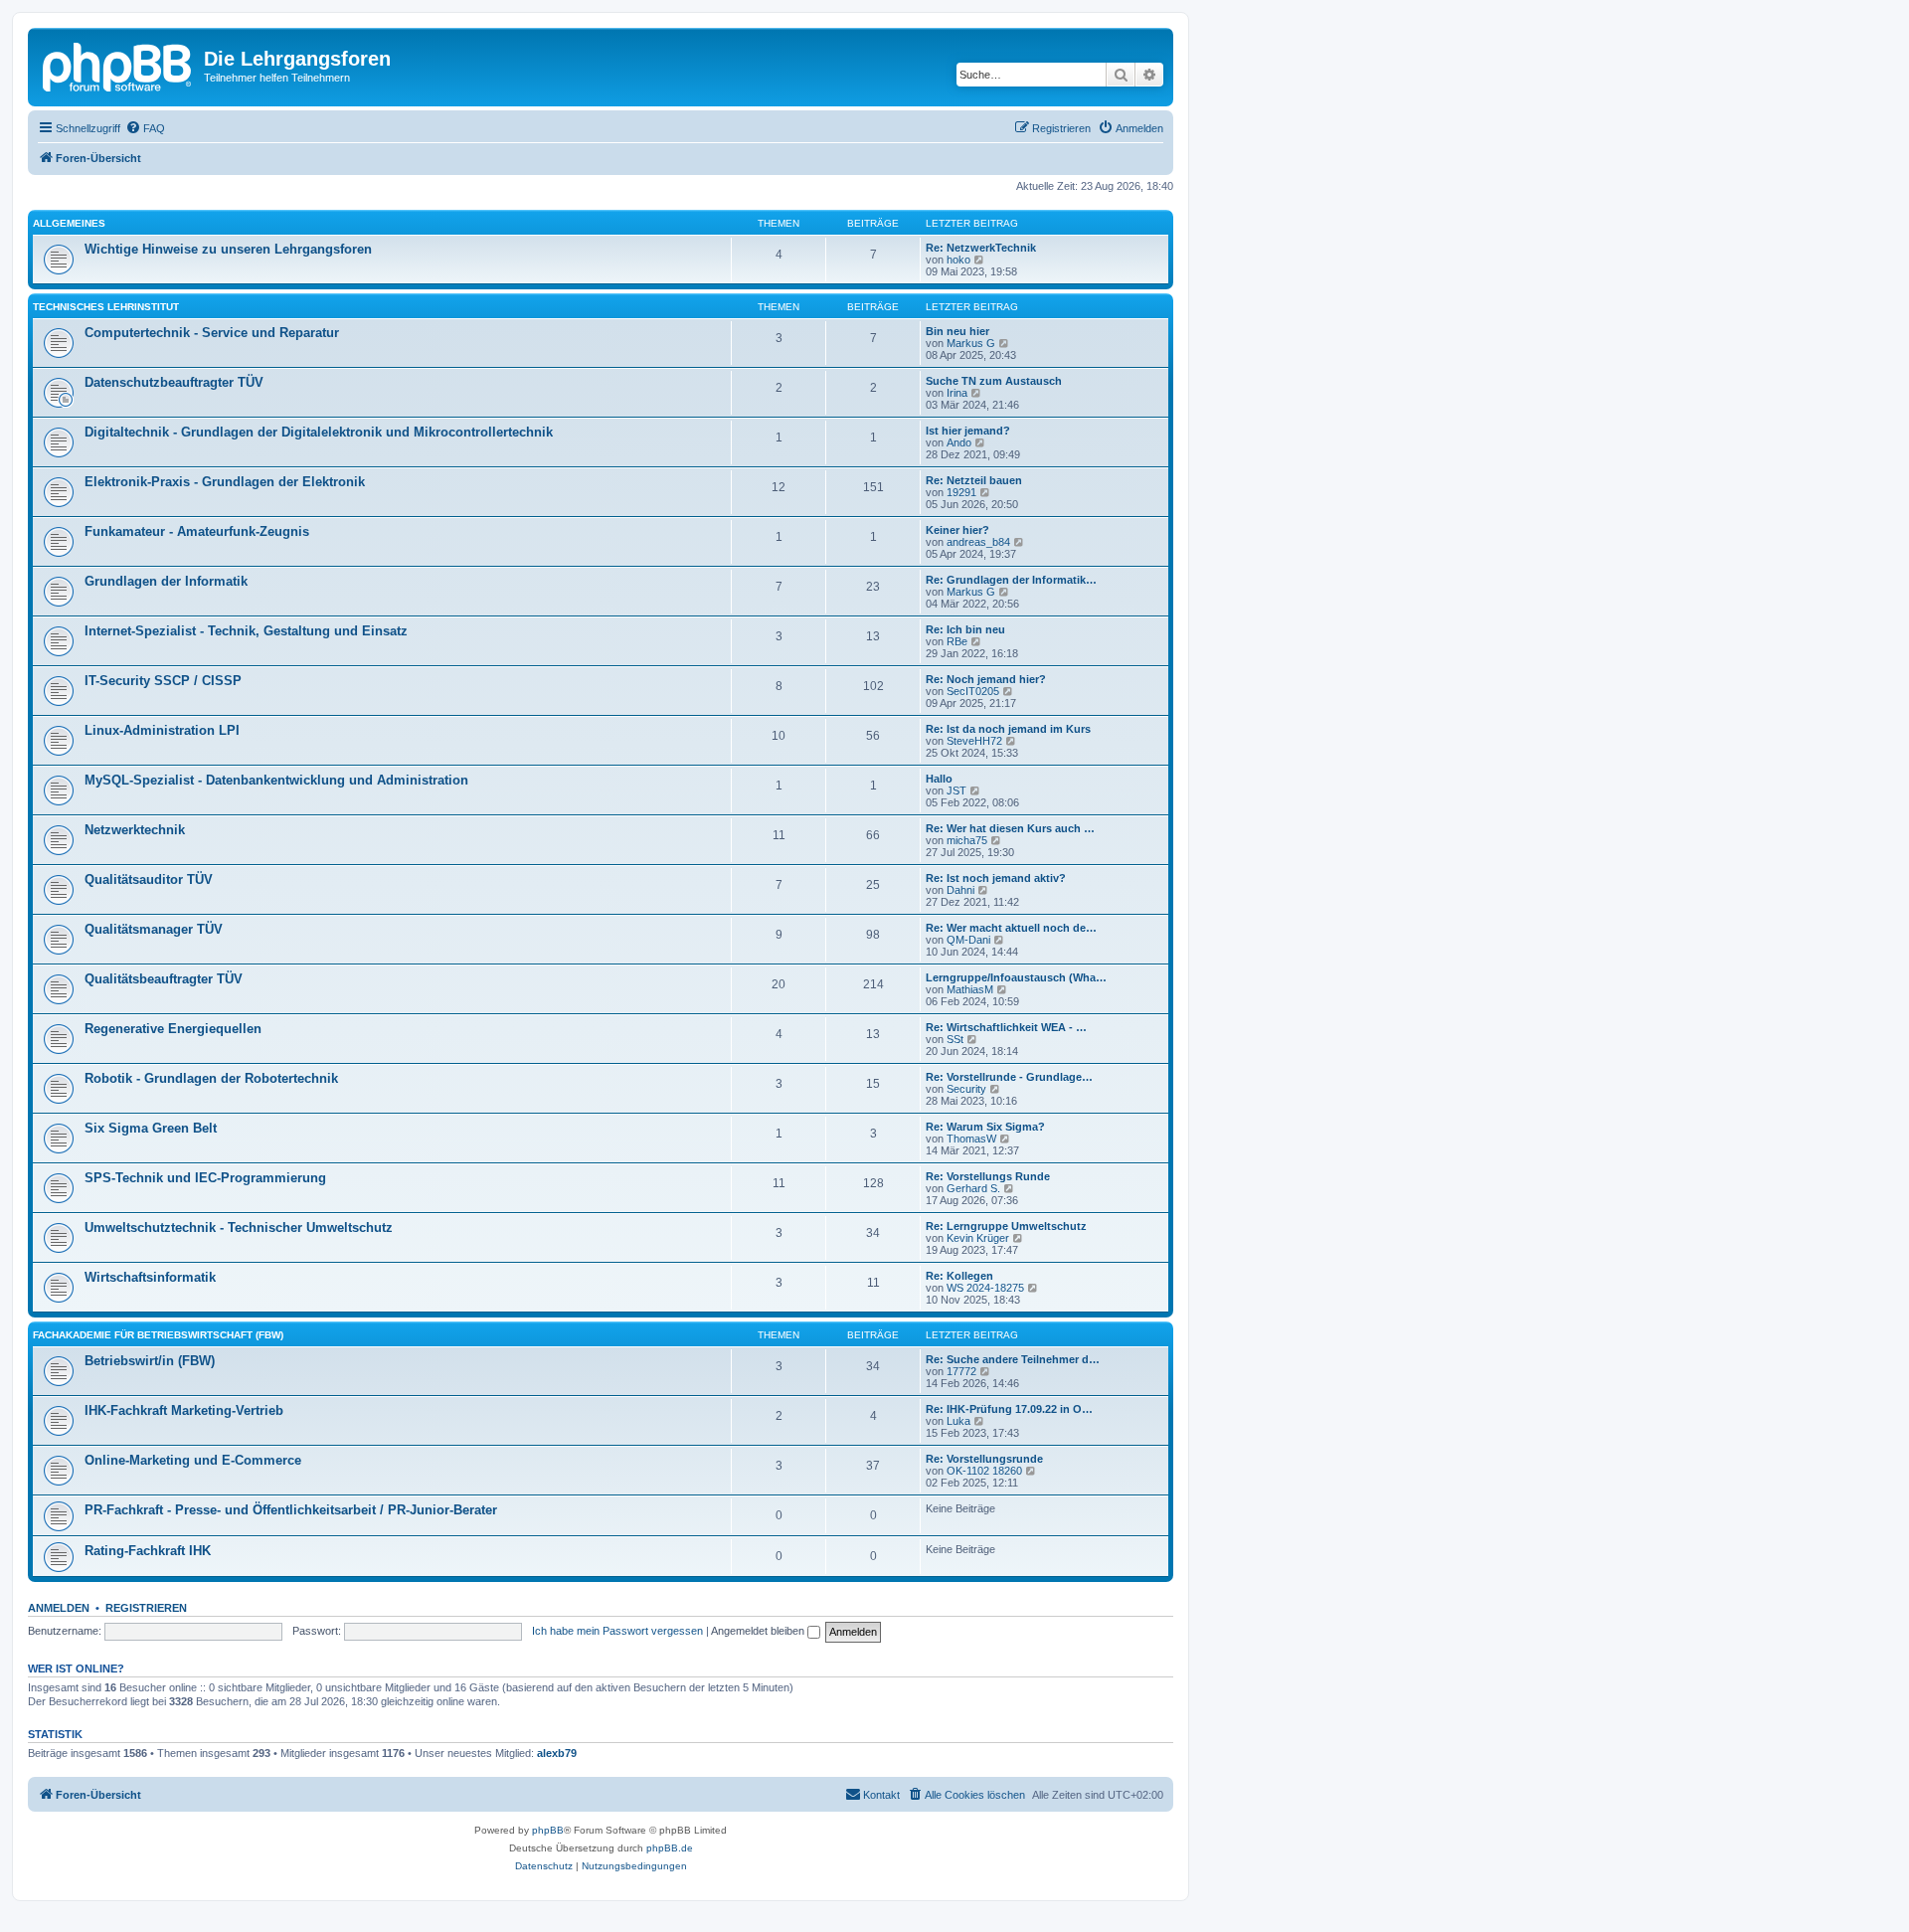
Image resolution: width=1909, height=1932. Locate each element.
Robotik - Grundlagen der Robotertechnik (211, 1078)
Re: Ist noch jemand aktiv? (996, 878)
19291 (961, 492)
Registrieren (146, 1608)
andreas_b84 (978, 542)
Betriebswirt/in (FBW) (150, 1361)
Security (966, 1089)
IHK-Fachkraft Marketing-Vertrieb (184, 1410)
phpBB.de (670, 1848)
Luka (958, 1421)
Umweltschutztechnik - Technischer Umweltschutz (239, 1228)
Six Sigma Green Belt (151, 1128)
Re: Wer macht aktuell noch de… (1011, 928)
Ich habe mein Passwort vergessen (617, 1631)
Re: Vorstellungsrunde (984, 1459)
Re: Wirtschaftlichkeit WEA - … (1006, 1027)
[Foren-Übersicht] (118, 65)
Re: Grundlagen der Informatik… (1011, 580)
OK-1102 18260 (984, 1471)
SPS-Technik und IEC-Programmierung (205, 1178)
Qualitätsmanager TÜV (154, 929)
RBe (957, 641)
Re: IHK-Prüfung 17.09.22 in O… (1009, 1409)
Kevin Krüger (978, 1238)
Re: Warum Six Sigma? (985, 1127)
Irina (957, 393)
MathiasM (970, 989)
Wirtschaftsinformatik (150, 1277)
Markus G (971, 343)
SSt (955, 1039)
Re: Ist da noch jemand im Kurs (1008, 729)
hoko (958, 260)
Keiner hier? (957, 530)
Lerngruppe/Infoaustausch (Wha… (1016, 977)
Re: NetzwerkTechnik (981, 248)
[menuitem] (145, 128)
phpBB (548, 1830)
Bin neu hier (957, 331)
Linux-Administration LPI (162, 730)
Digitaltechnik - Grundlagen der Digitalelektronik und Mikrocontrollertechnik (319, 432)
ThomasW (971, 1139)
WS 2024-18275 (985, 1288)
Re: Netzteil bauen (974, 480)
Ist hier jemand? (968, 431)
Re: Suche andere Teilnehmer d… (1013, 1359)
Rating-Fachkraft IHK (148, 1551)
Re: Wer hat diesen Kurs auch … (1010, 828)
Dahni (960, 890)
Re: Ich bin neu (965, 629)
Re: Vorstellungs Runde (988, 1176)
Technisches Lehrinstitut (106, 307)
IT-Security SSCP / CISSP (163, 681)
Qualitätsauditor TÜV (149, 879)
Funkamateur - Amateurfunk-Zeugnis (197, 531)
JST (956, 790)
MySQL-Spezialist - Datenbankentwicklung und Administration (276, 780)
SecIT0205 (973, 691)
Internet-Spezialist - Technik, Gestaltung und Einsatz (246, 631)
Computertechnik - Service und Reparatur (212, 333)
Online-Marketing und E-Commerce (193, 1460)
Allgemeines (69, 223)
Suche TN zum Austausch (994, 381)
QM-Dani (968, 940)
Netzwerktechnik (135, 830)
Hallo (939, 779)
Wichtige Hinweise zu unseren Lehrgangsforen (228, 249)
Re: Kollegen (959, 1276)
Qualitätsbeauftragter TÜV (164, 979)
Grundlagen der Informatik (166, 581)
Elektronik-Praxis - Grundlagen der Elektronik (225, 482)
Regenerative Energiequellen (173, 1029)
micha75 (967, 840)
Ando (959, 442)
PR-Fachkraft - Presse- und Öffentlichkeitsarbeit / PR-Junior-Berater (291, 1510)
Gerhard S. (973, 1188)
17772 (961, 1371)
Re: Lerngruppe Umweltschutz (1006, 1226)
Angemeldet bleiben (759, 1631)
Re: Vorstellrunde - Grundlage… (1009, 1077)
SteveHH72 (974, 741)
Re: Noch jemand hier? (986, 679)
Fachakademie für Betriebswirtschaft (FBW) (158, 1335)
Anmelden (59, 1608)
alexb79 (557, 1753)
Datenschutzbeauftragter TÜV (174, 382)
